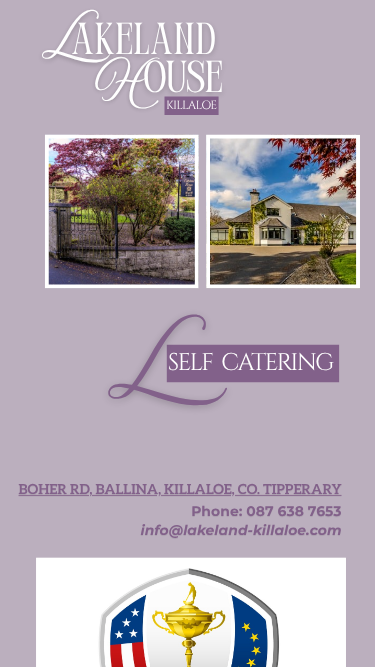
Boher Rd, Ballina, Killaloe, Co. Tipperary (180, 489)
